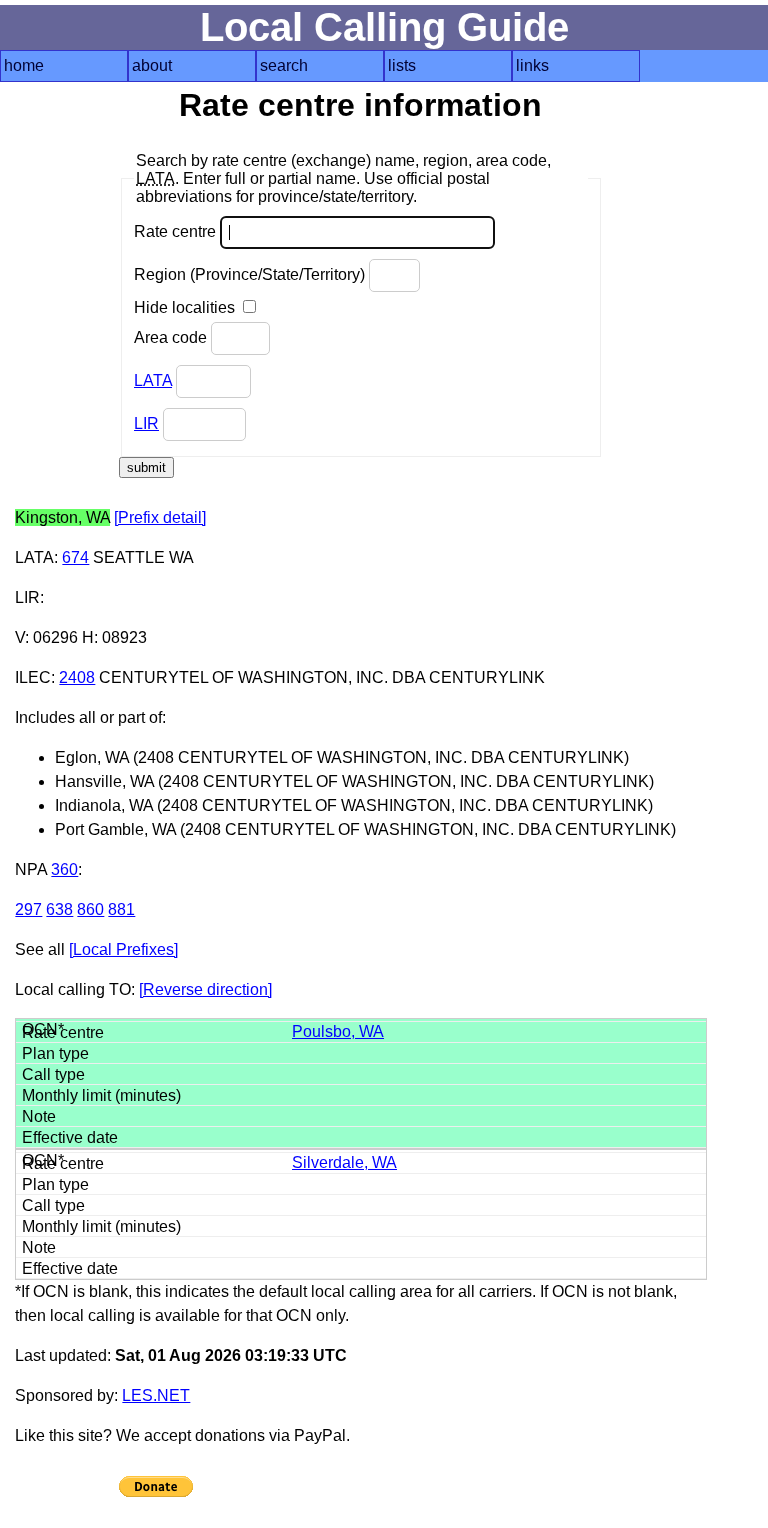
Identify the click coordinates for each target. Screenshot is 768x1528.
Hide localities (186, 307)
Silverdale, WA (344, 1162)
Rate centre (177, 231)
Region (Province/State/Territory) (251, 274)
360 (64, 869)
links (532, 65)
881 (121, 909)
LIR (146, 423)
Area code (172, 337)
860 (90, 909)
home (24, 65)
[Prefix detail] (160, 517)
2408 (77, 677)
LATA (153, 380)
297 (28, 909)
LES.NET (156, 1395)
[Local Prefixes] (123, 949)
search (284, 65)
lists (402, 65)
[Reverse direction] (205, 989)
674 (75, 557)
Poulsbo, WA (338, 1031)
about (152, 65)
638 (59, 909)
